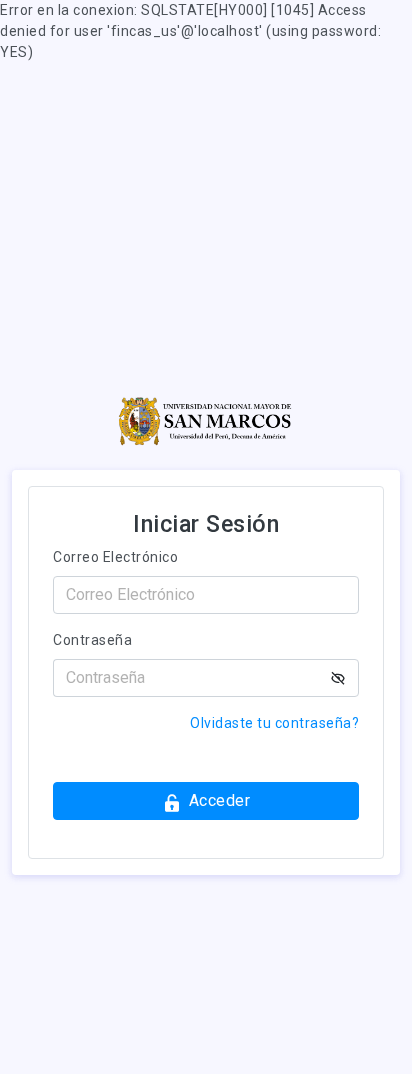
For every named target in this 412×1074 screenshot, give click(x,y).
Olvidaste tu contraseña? (274, 723)
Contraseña (92, 640)
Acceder (220, 800)
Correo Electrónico (115, 557)
